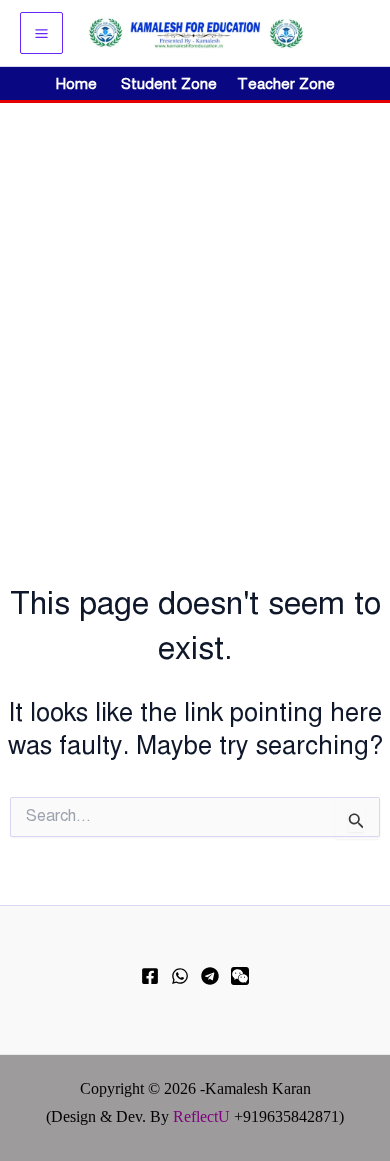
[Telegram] (210, 976)
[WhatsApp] (180, 976)
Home (76, 84)
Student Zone (175, 84)
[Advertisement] (195, 308)
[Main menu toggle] (41, 33)
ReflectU (201, 1116)
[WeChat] (240, 976)
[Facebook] (150, 976)
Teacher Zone (286, 84)
